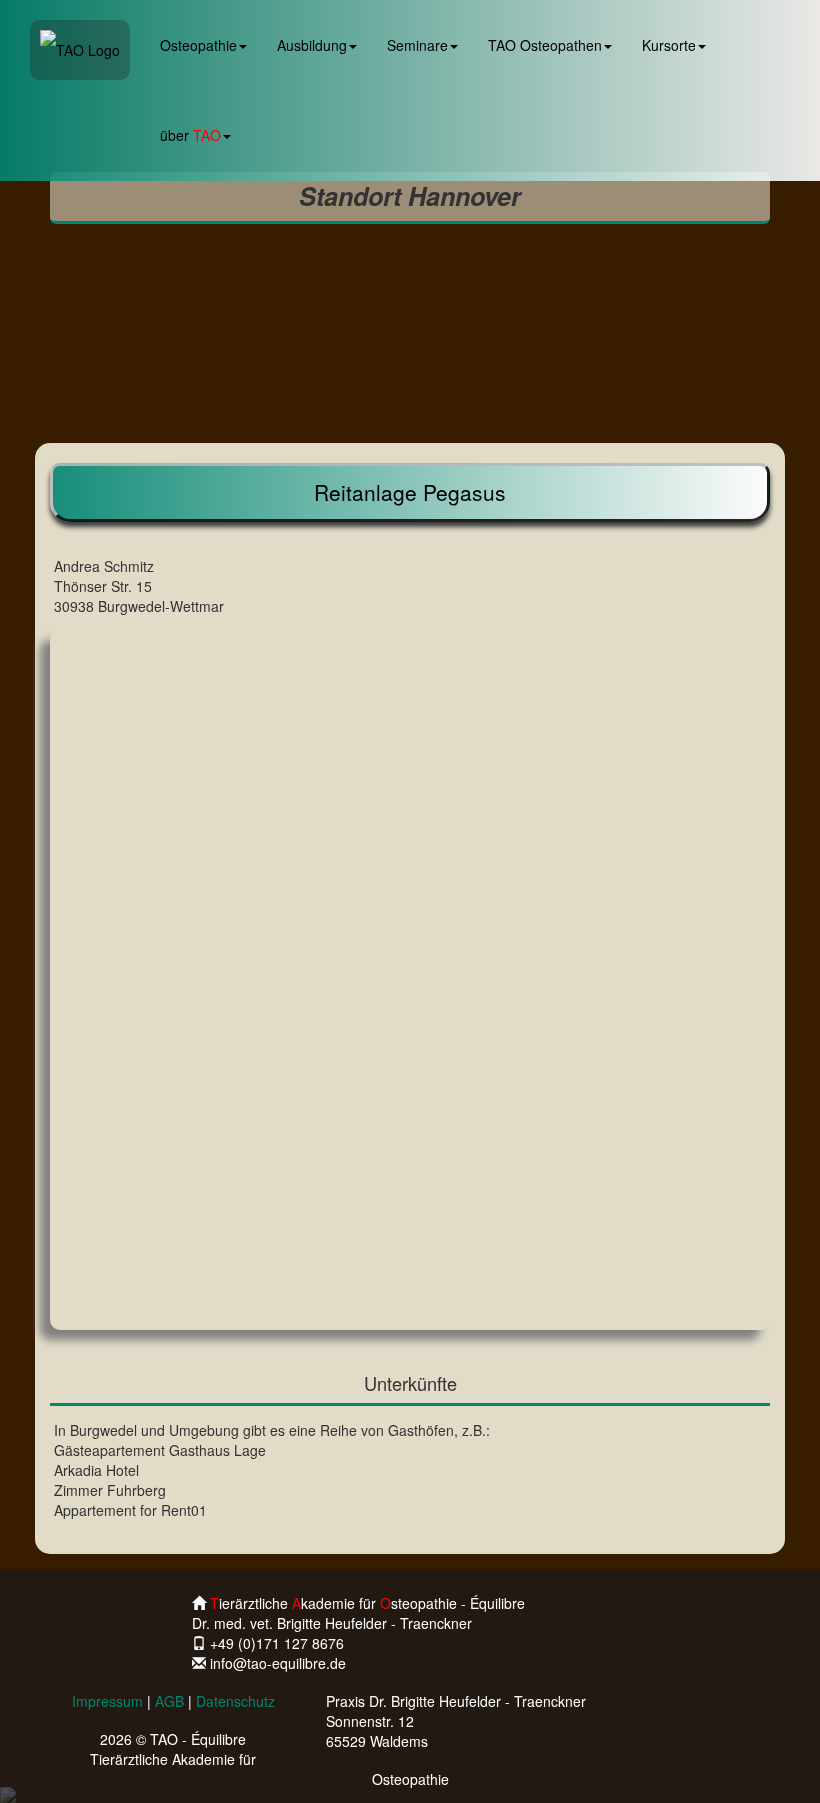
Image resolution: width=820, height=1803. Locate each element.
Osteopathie (198, 45)
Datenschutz (235, 1701)
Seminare (417, 45)
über (190, 135)
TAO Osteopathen (545, 45)
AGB (169, 1701)
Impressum (107, 1701)
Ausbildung (312, 45)
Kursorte (669, 45)
